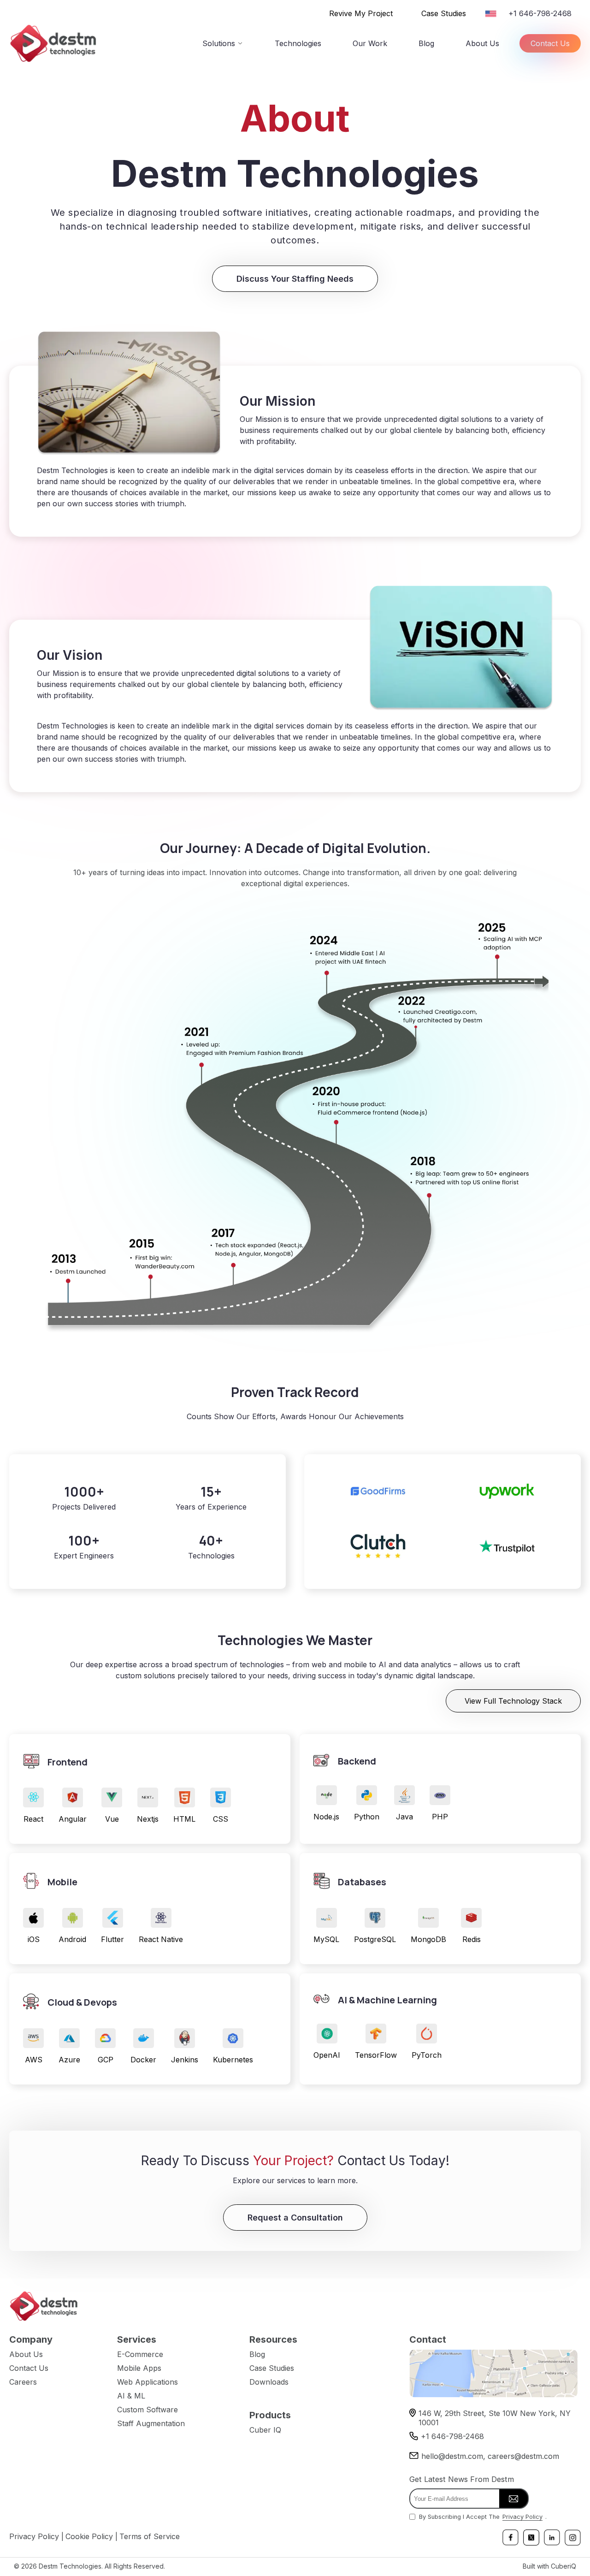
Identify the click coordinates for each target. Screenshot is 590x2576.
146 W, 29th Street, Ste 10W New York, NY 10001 (495, 2418)
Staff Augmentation (151, 2423)
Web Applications (147, 2382)
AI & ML (131, 2396)
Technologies (298, 43)
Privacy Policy (522, 2517)
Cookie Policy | (91, 2536)
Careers (23, 2382)
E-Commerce (140, 2354)
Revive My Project (361, 13)
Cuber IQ (265, 2430)
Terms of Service (150, 2536)
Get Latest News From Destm (462, 2479)
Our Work (370, 43)
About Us (482, 43)
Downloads (269, 2382)
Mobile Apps (139, 2368)
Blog (426, 43)
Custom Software (147, 2410)
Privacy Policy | (36, 2536)
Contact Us (550, 43)
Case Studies (444, 13)
